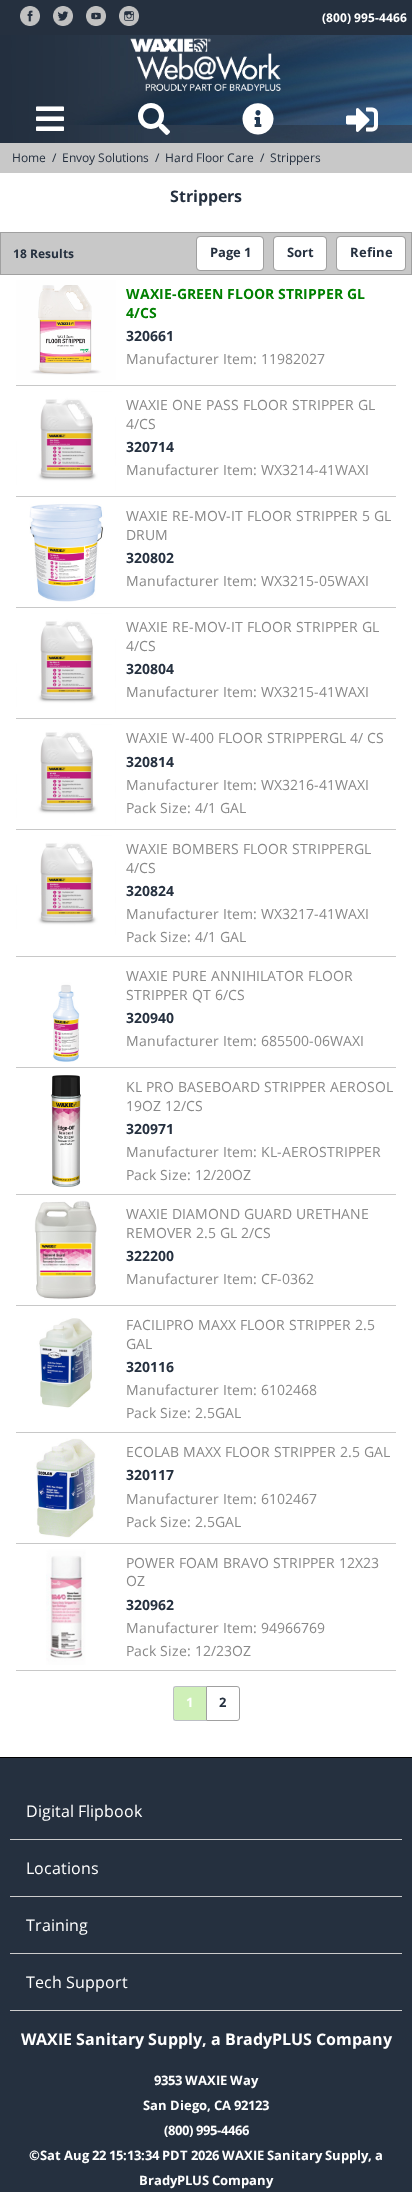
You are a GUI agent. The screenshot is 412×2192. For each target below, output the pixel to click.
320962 (150, 1604)
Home (29, 157)
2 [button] (222, 1702)
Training (57, 1925)
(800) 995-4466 (364, 17)
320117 (150, 1474)
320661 (150, 335)
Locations (62, 1868)
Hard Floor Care (209, 157)
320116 (150, 1366)
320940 (150, 1017)
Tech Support (77, 1982)
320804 (150, 668)
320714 (150, 446)
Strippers (295, 157)
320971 (150, 1128)
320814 (150, 761)
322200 (150, 1255)
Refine (371, 252)
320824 (150, 890)
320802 (150, 557)
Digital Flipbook (84, 1811)
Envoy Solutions (105, 157)
